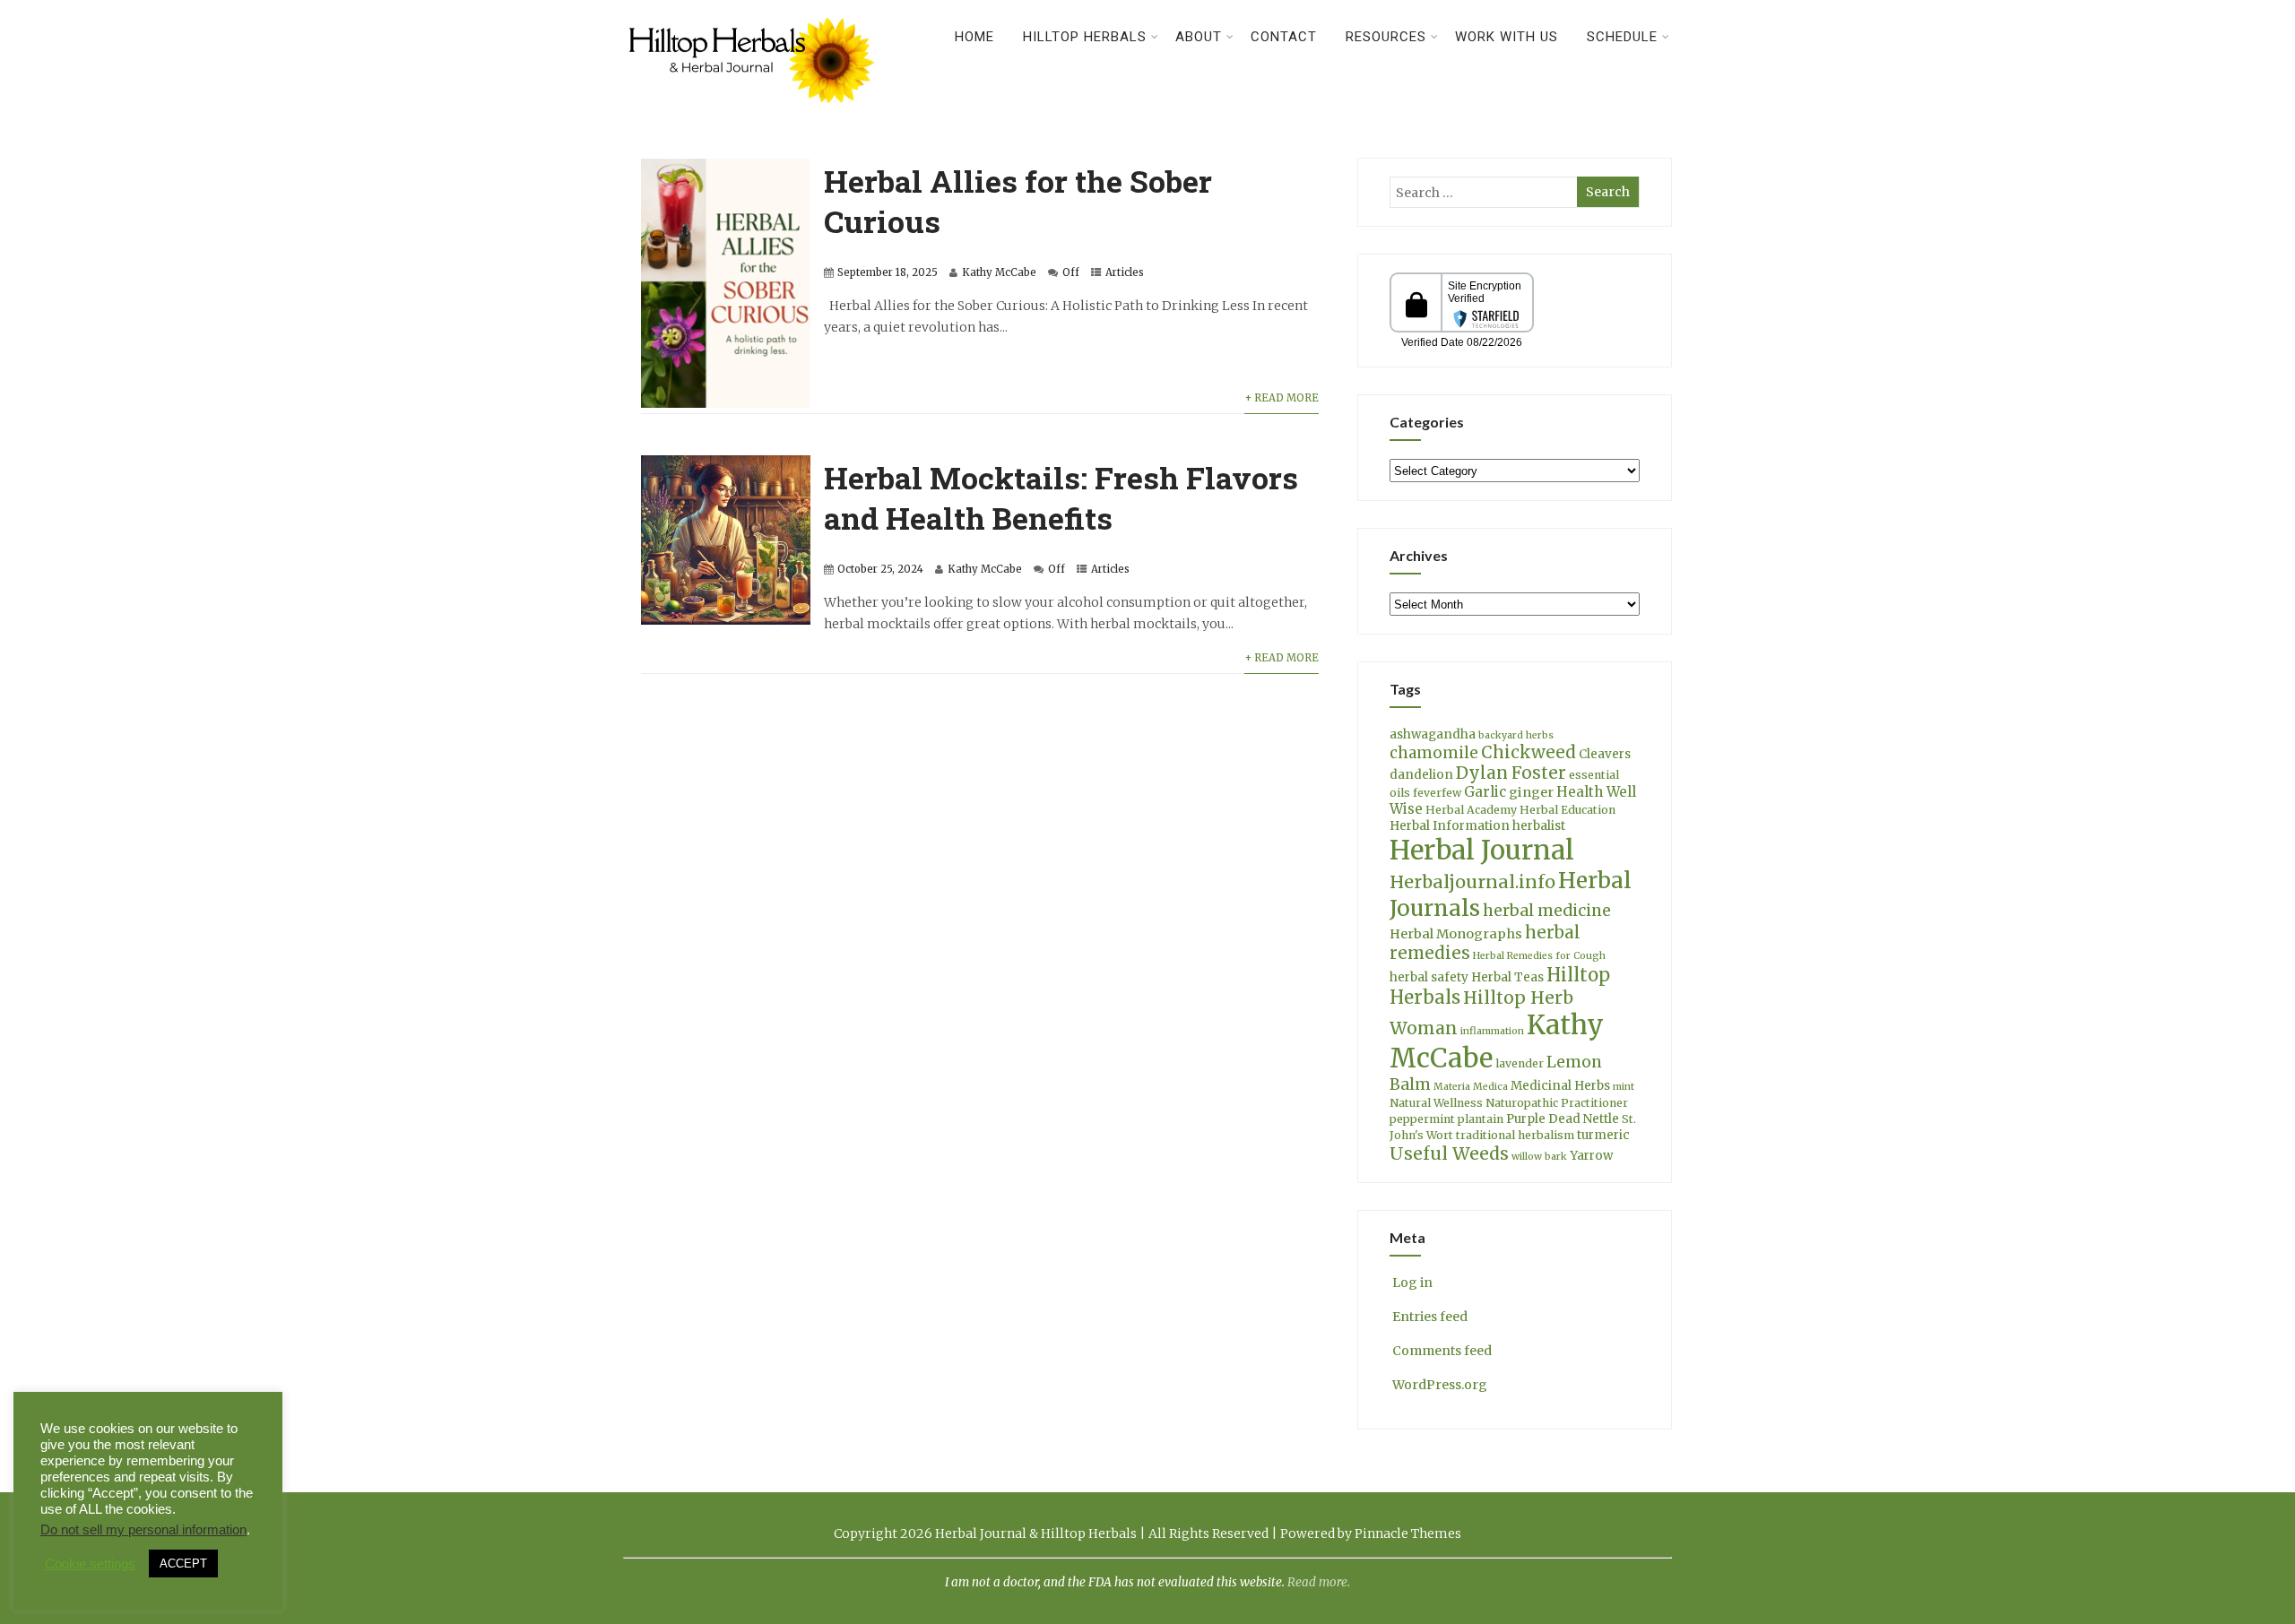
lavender (1520, 1063)
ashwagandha (1433, 734)
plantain (1481, 1119)
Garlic (1485, 792)
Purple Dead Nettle (1563, 1119)
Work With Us (1507, 37)
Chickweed (1529, 752)
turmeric (1603, 1135)
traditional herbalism (1515, 1135)
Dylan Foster (1511, 773)
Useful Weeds (1449, 1153)
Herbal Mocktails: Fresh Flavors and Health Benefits (1061, 497)
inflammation (1492, 1031)
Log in (1412, 1283)
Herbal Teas (1507, 977)
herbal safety (1429, 977)
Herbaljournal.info (1472, 882)
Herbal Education (1568, 810)
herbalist (1539, 826)
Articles (1125, 272)
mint (1624, 1087)
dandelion (1421, 775)
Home (974, 37)
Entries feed (1430, 1317)
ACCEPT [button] (183, 1564)
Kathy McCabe (999, 272)
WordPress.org (1440, 1385)
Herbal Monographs (1456, 934)
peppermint (1422, 1119)
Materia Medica (1471, 1087)
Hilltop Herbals (1085, 37)
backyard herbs (1516, 735)
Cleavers (1605, 754)
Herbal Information (1450, 826)
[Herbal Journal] (754, 114)
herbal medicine (1547, 911)
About (1199, 37)
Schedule (1622, 37)
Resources (1386, 37)
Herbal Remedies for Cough (1539, 956)
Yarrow (1591, 1156)
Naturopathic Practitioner (1557, 1103)
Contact (1284, 37)
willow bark (1539, 1157)
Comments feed (1442, 1351)
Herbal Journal (1482, 850)
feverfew (1437, 793)
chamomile (1434, 753)
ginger (1531, 792)
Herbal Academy (1471, 810)
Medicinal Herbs (1560, 1086)
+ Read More (1282, 398)
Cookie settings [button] (90, 1564)
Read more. (1319, 1582)
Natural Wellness (1436, 1103)
